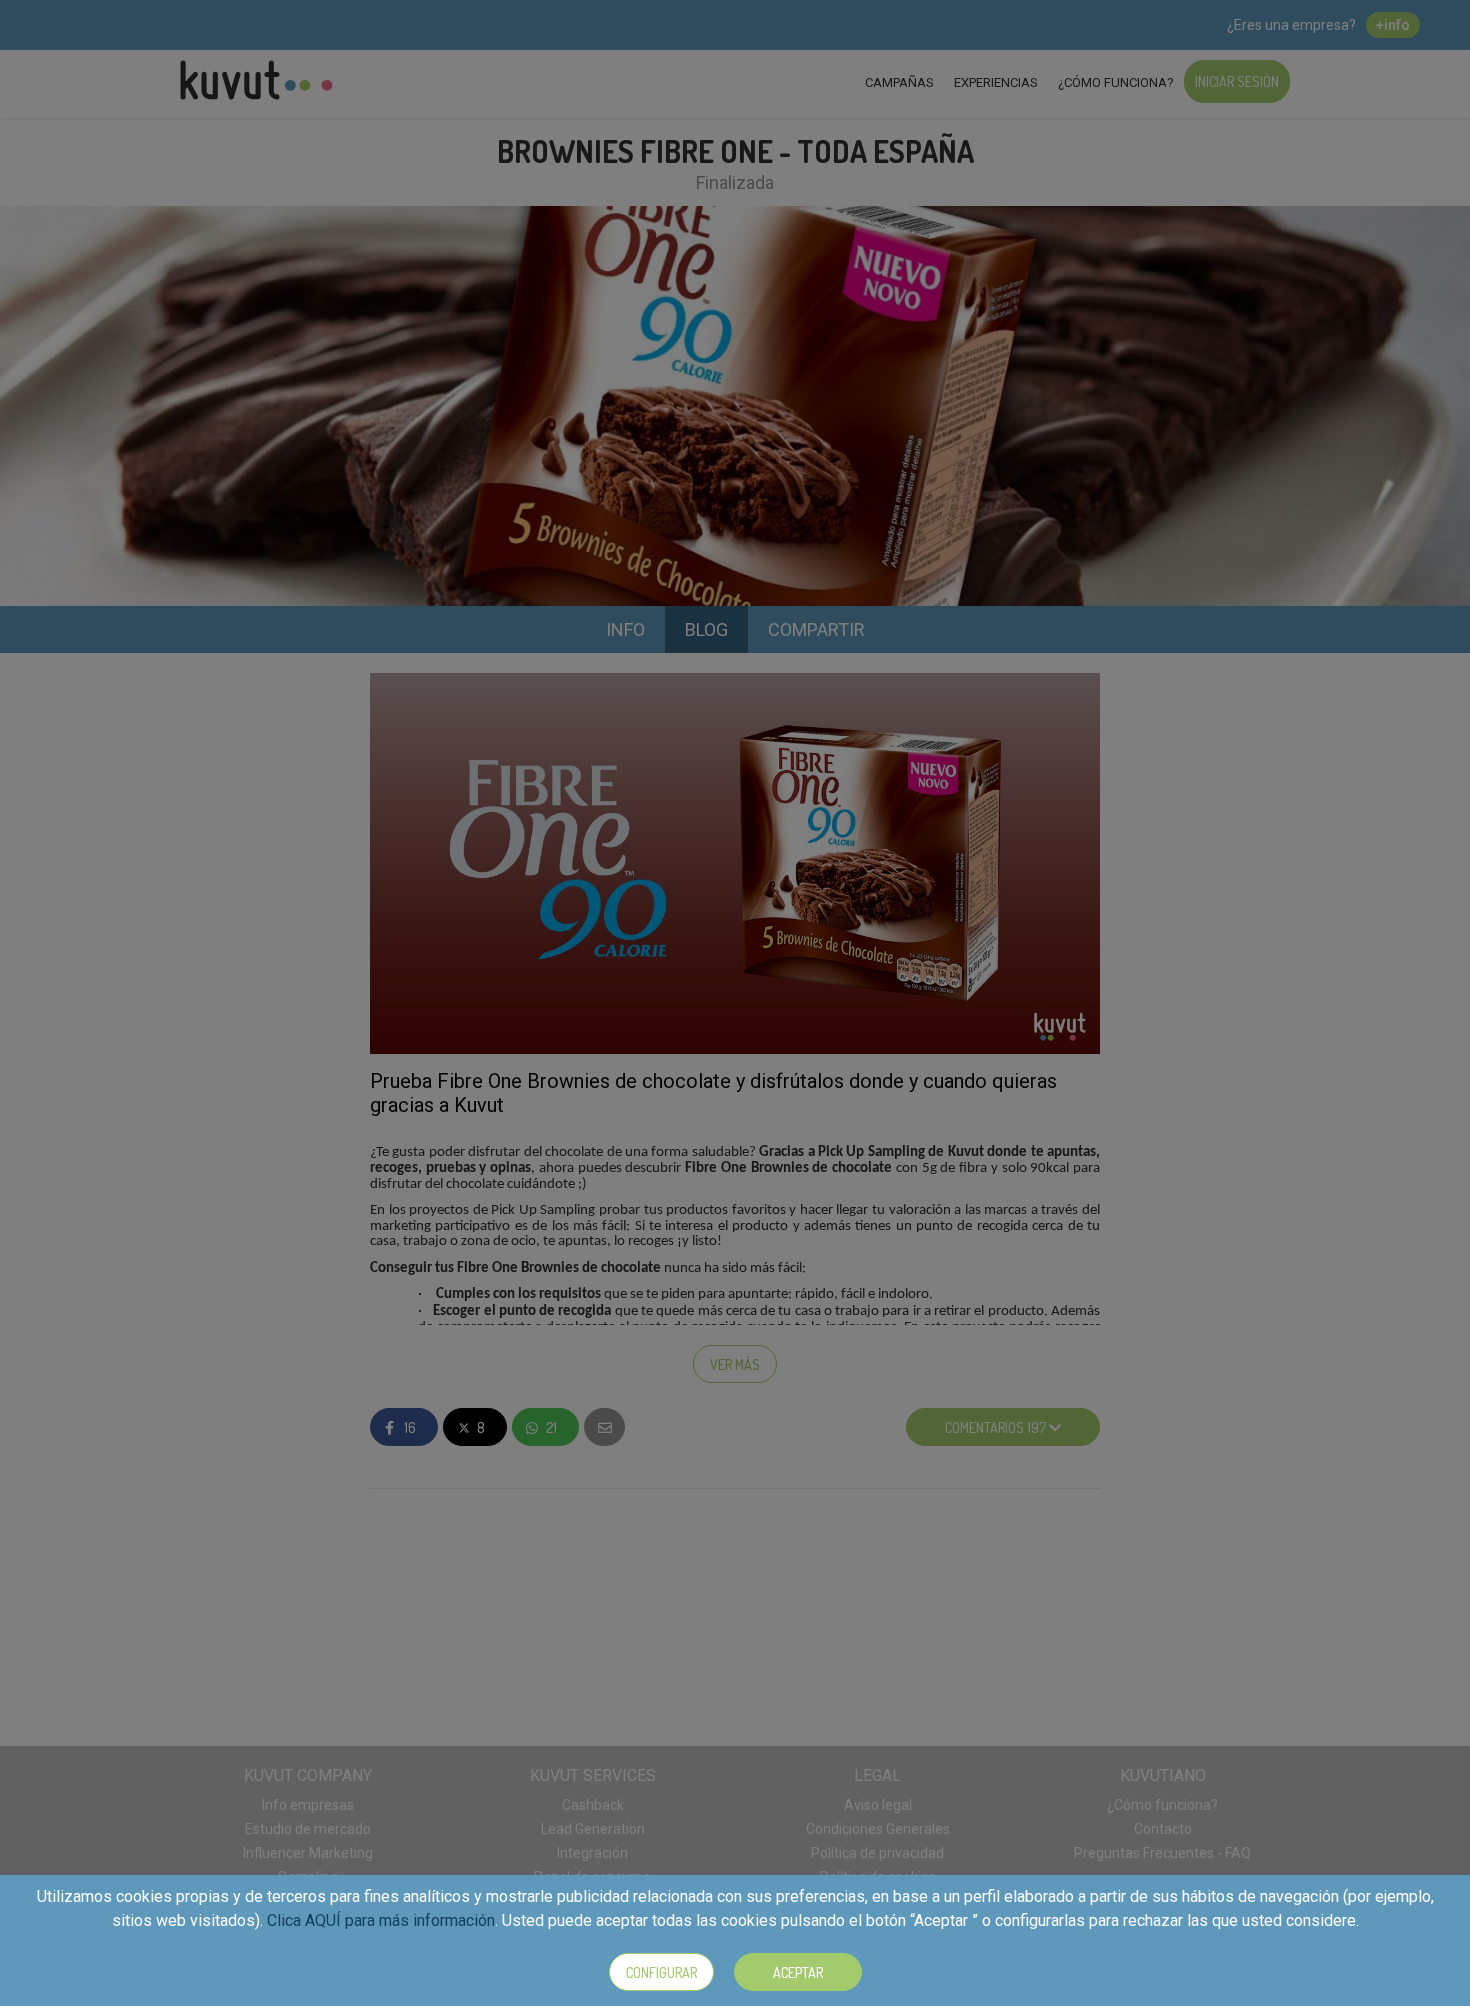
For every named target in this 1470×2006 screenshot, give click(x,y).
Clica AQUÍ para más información (381, 1920)
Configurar (661, 1972)
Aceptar (798, 1972)
